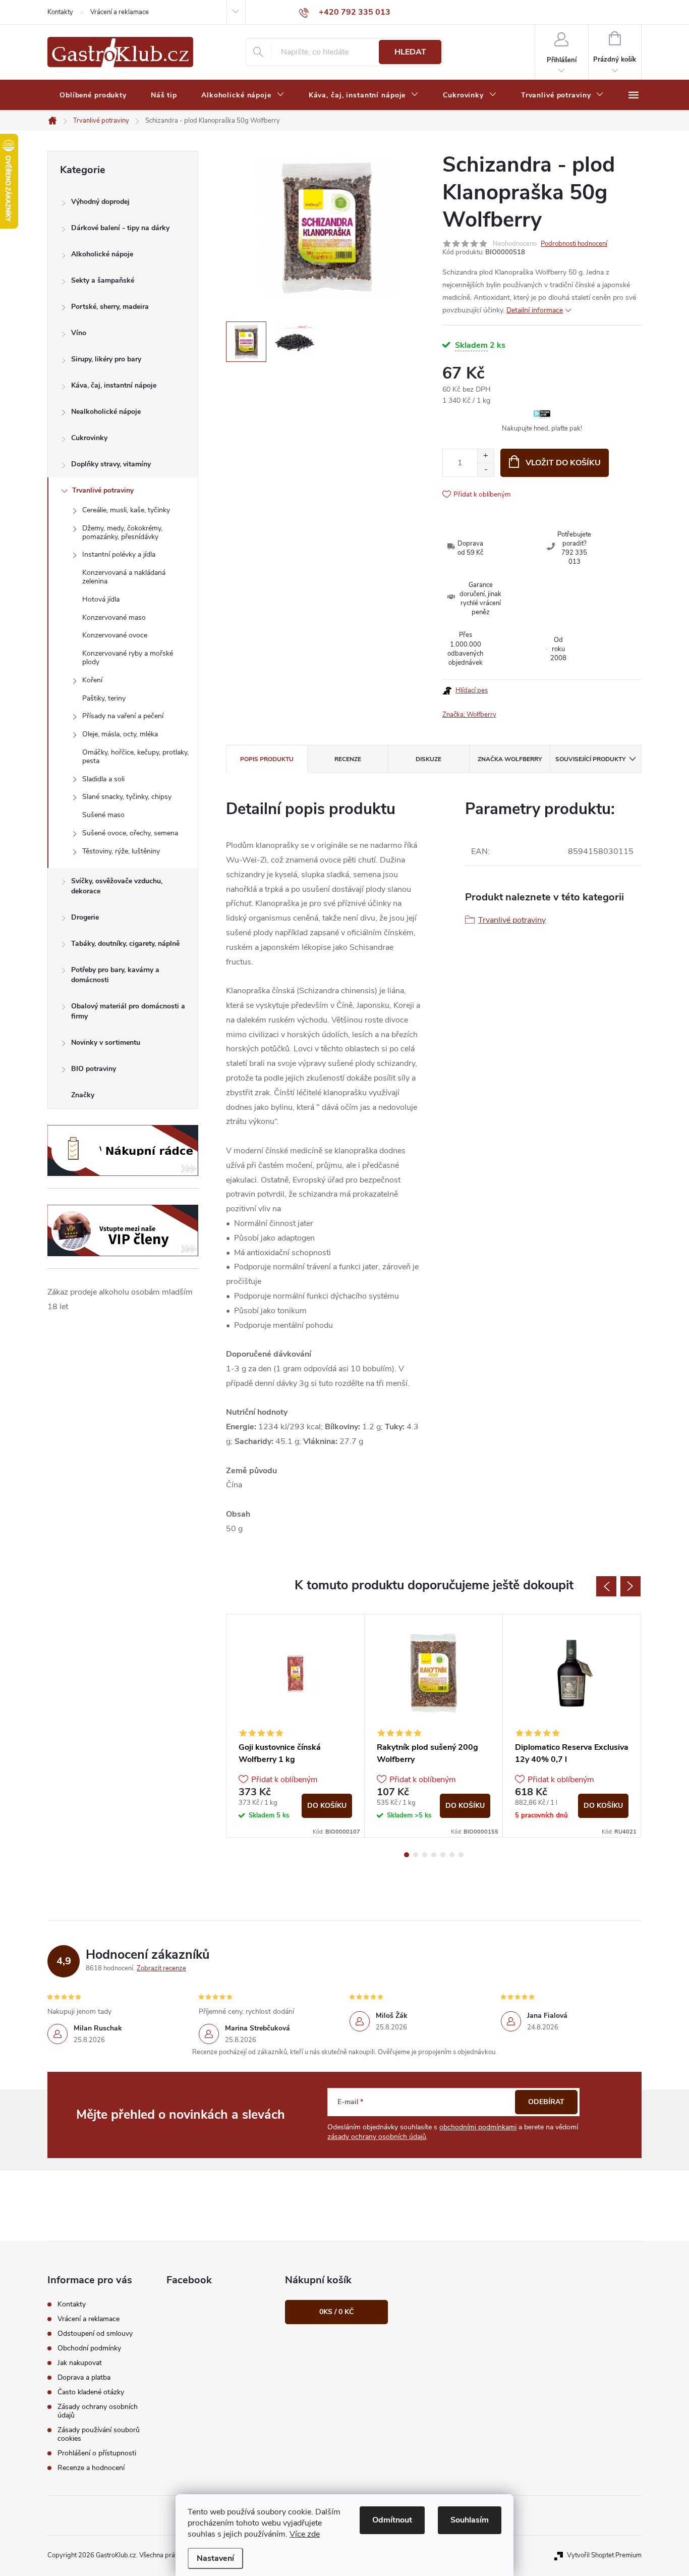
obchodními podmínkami (478, 2127)
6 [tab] (452, 1855)
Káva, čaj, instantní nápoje (114, 385)
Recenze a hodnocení (91, 2468)
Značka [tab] (510, 759)
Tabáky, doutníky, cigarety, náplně (125, 944)
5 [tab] (443, 1855)
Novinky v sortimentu (106, 1042)
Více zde (305, 2534)
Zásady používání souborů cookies (99, 2434)
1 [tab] (407, 1855)
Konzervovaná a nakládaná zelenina (124, 577)
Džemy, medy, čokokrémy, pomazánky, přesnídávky (122, 532)
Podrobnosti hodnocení (574, 244)
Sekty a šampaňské (103, 280)
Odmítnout (392, 2520)
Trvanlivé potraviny (103, 490)
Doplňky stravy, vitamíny (111, 464)
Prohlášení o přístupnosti (97, 2453)
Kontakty (60, 12)
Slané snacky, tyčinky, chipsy (127, 797)
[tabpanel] (296, 1726)
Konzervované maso (114, 618)
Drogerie (85, 917)
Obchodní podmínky (89, 2348)
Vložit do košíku (563, 463)
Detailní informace (535, 310)
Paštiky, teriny (104, 698)
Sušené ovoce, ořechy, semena (130, 833)
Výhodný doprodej (100, 202)
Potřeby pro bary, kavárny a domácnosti (115, 975)
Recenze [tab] (348, 759)
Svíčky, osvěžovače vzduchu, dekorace (117, 886)
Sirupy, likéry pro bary (106, 359)
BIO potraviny (94, 1069)
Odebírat (546, 2102)
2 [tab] (416, 1855)
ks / (336, 2312)
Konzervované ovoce (115, 635)
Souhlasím (470, 2520)
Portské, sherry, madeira (110, 307)
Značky (83, 1095)
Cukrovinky (89, 438)
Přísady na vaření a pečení (123, 716)
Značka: (469, 715)
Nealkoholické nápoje (106, 412)
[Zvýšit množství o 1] (485, 456)
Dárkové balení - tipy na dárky (120, 228)
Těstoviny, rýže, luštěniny (121, 851)
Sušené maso (103, 815)
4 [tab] (434, 1855)
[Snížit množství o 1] (485, 470)
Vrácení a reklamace (120, 12)
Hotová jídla (101, 599)
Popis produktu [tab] (267, 759)
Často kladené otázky (91, 2392)
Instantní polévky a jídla (119, 554)
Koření (92, 680)
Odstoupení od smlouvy (95, 2333)
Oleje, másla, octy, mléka (120, 734)
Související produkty (590, 759)
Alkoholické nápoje (102, 254)
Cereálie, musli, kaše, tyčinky (126, 510)
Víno (79, 333)
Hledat (410, 52)
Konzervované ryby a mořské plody (128, 658)
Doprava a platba (84, 2377)
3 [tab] (425, 1855)
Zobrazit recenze (161, 1968)
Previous (606, 1586)
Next (630, 1586)
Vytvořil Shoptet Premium (604, 2555)
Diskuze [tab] (428, 759)
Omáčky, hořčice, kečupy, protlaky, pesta (135, 757)
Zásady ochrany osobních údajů (98, 2411)
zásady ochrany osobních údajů (377, 2137)
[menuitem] (93, 95)
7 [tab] (461, 1855)
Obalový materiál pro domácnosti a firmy (128, 1011)
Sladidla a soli (103, 779)
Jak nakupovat (80, 2363)
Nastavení (215, 2558)
